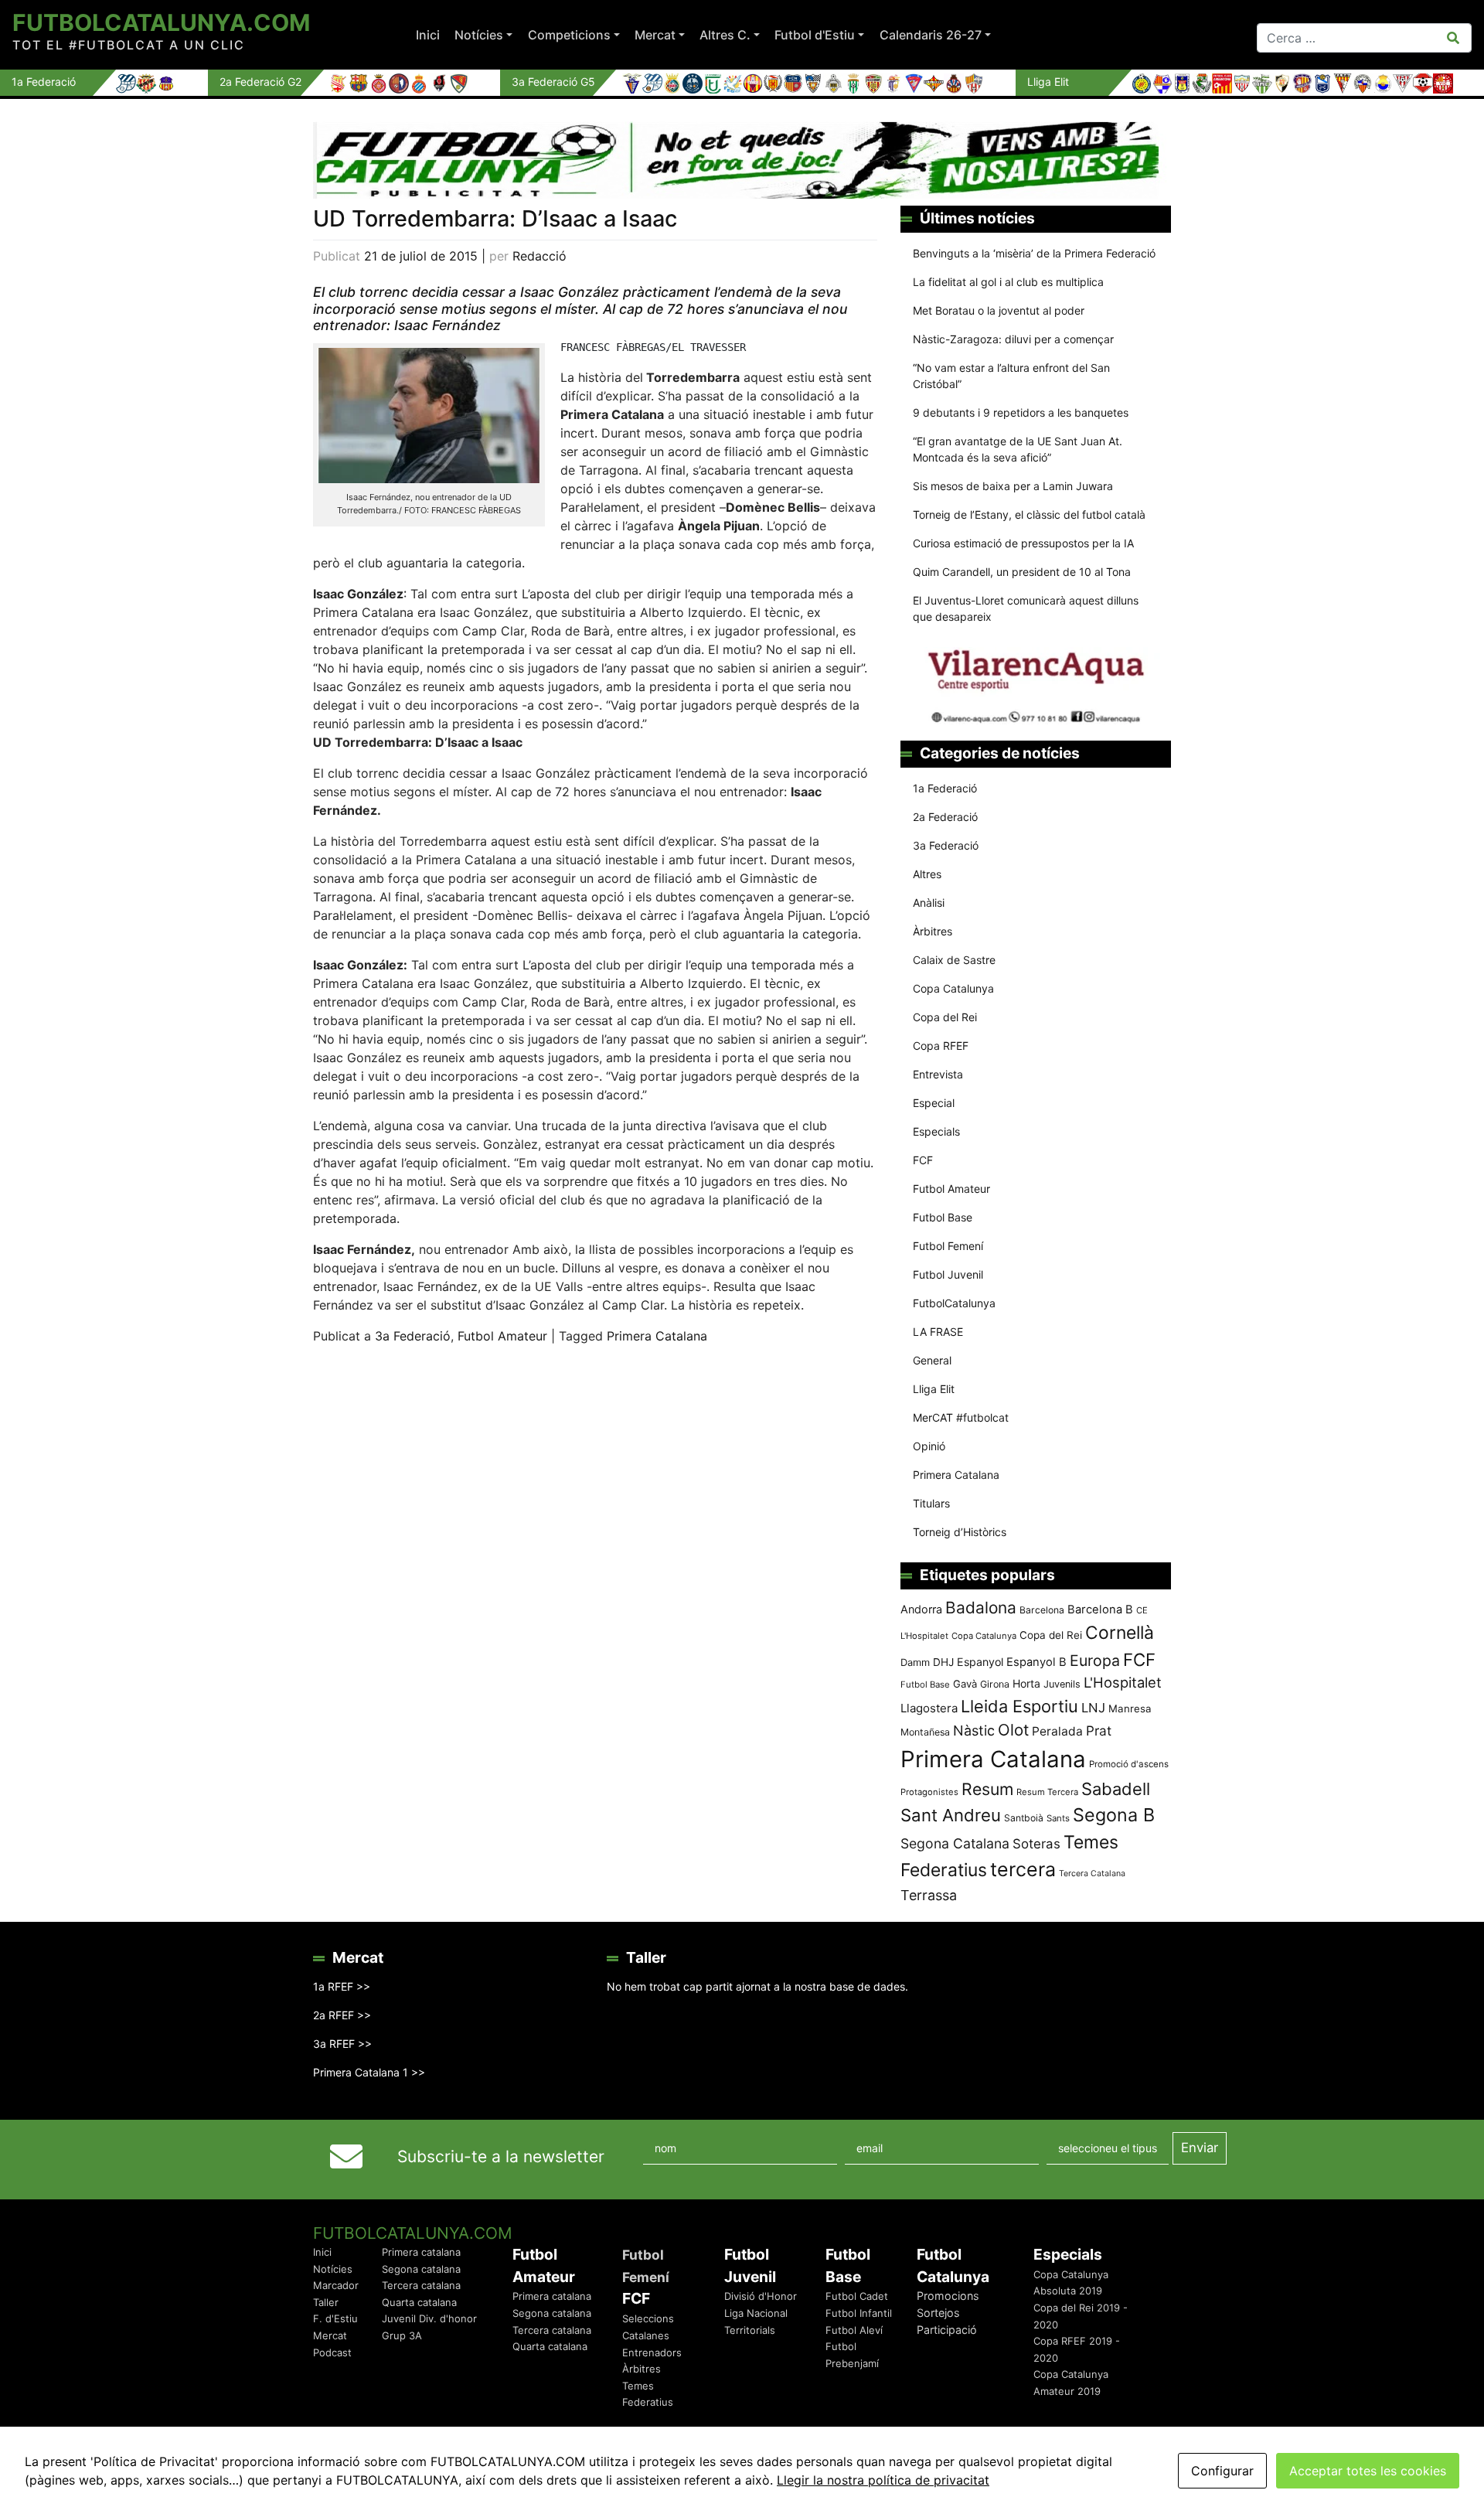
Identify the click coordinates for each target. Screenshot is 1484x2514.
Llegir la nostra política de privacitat (883, 2480)
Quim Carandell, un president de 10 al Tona (1022, 572)
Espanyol (980, 1662)
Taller (326, 2302)
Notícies (479, 35)
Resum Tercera (1047, 1792)
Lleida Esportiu (1019, 1706)
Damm (915, 1662)
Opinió (929, 1446)
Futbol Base (943, 1217)
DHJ (943, 1662)
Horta (1026, 1683)
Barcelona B (1100, 1610)
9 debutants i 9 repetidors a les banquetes (1021, 412)
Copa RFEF (941, 1046)
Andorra (921, 1609)
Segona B (1114, 1815)
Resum (987, 1789)
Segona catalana (421, 2269)
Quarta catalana (419, 2302)
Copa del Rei (945, 1017)
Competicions (569, 35)
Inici (428, 35)
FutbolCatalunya (954, 1303)
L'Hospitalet (1123, 1682)
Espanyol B (1036, 1662)
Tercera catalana (421, 2285)
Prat (1099, 1731)
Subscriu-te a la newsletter (501, 2156)
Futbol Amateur (502, 1336)
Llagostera (929, 1708)
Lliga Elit (934, 1389)
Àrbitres (933, 931)
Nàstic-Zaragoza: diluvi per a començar (1013, 339)
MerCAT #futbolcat (961, 1417)
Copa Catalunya (953, 988)
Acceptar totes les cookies (1368, 2471)
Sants (1058, 1818)
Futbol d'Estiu (815, 35)
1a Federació (945, 788)
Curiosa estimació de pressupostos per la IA (1023, 543)
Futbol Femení (948, 1246)
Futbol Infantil (859, 2313)
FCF (923, 1160)
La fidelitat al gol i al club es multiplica (1008, 282)
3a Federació (413, 1336)
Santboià (1024, 1818)
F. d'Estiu (335, 2318)
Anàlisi (929, 903)
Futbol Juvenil (948, 1274)
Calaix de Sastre (954, 960)
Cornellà (1120, 1633)
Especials (936, 1131)
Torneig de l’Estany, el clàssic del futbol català (1029, 514)
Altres (927, 874)
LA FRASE (938, 1332)
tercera (1023, 1869)
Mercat (655, 35)
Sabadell (1116, 1789)
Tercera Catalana (1092, 1874)
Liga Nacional (756, 2313)
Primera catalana (421, 2252)
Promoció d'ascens (1129, 1764)
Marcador (336, 2285)
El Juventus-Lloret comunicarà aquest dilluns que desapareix (1026, 608)
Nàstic (974, 1731)
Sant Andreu (951, 1815)
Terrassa (929, 1895)
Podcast (332, 2352)
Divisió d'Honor (761, 2296)
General (932, 1360)
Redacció (539, 256)
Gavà (965, 1684)
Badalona (981, 1608)
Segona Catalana (955, 1843)
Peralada (1057, 1731)
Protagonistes (929, 1792)
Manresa (1130, 1708)
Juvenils (1062, 1684)
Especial (934, 1103)
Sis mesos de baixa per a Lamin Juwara (1013, 486)
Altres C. (725, 35)
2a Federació (945, 817)
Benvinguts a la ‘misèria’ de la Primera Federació (1034, 253)
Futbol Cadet (857, 2296)
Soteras (1036, 1844)
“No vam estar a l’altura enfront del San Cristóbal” (1011, 376)
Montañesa (925, 1732)
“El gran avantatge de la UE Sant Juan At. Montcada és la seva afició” (1018, 449)
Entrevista (938, 1074)
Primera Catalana (657, 1336)
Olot (1013, 1730)
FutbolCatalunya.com (161, 22)
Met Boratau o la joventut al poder (999, 310)
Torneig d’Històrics (960, 1532)
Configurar (1222, 2471)
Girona (995, 1684)
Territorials (750, 2330)
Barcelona (1042, 1610)
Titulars (931, 1503)
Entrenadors (652, 2352)
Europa (1095, 1661)
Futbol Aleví (854, 2330)
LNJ (1093, 1708)
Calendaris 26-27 (931, 35)
